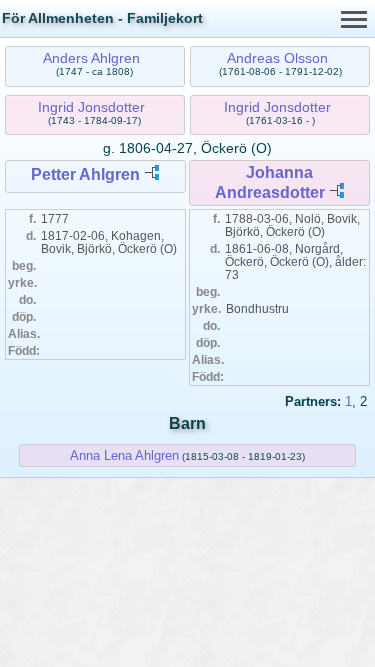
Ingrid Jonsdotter (91, 107)
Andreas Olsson (277, 58)
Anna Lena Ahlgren (124, 455)
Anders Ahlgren (91, 58)
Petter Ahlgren (85, 174)
